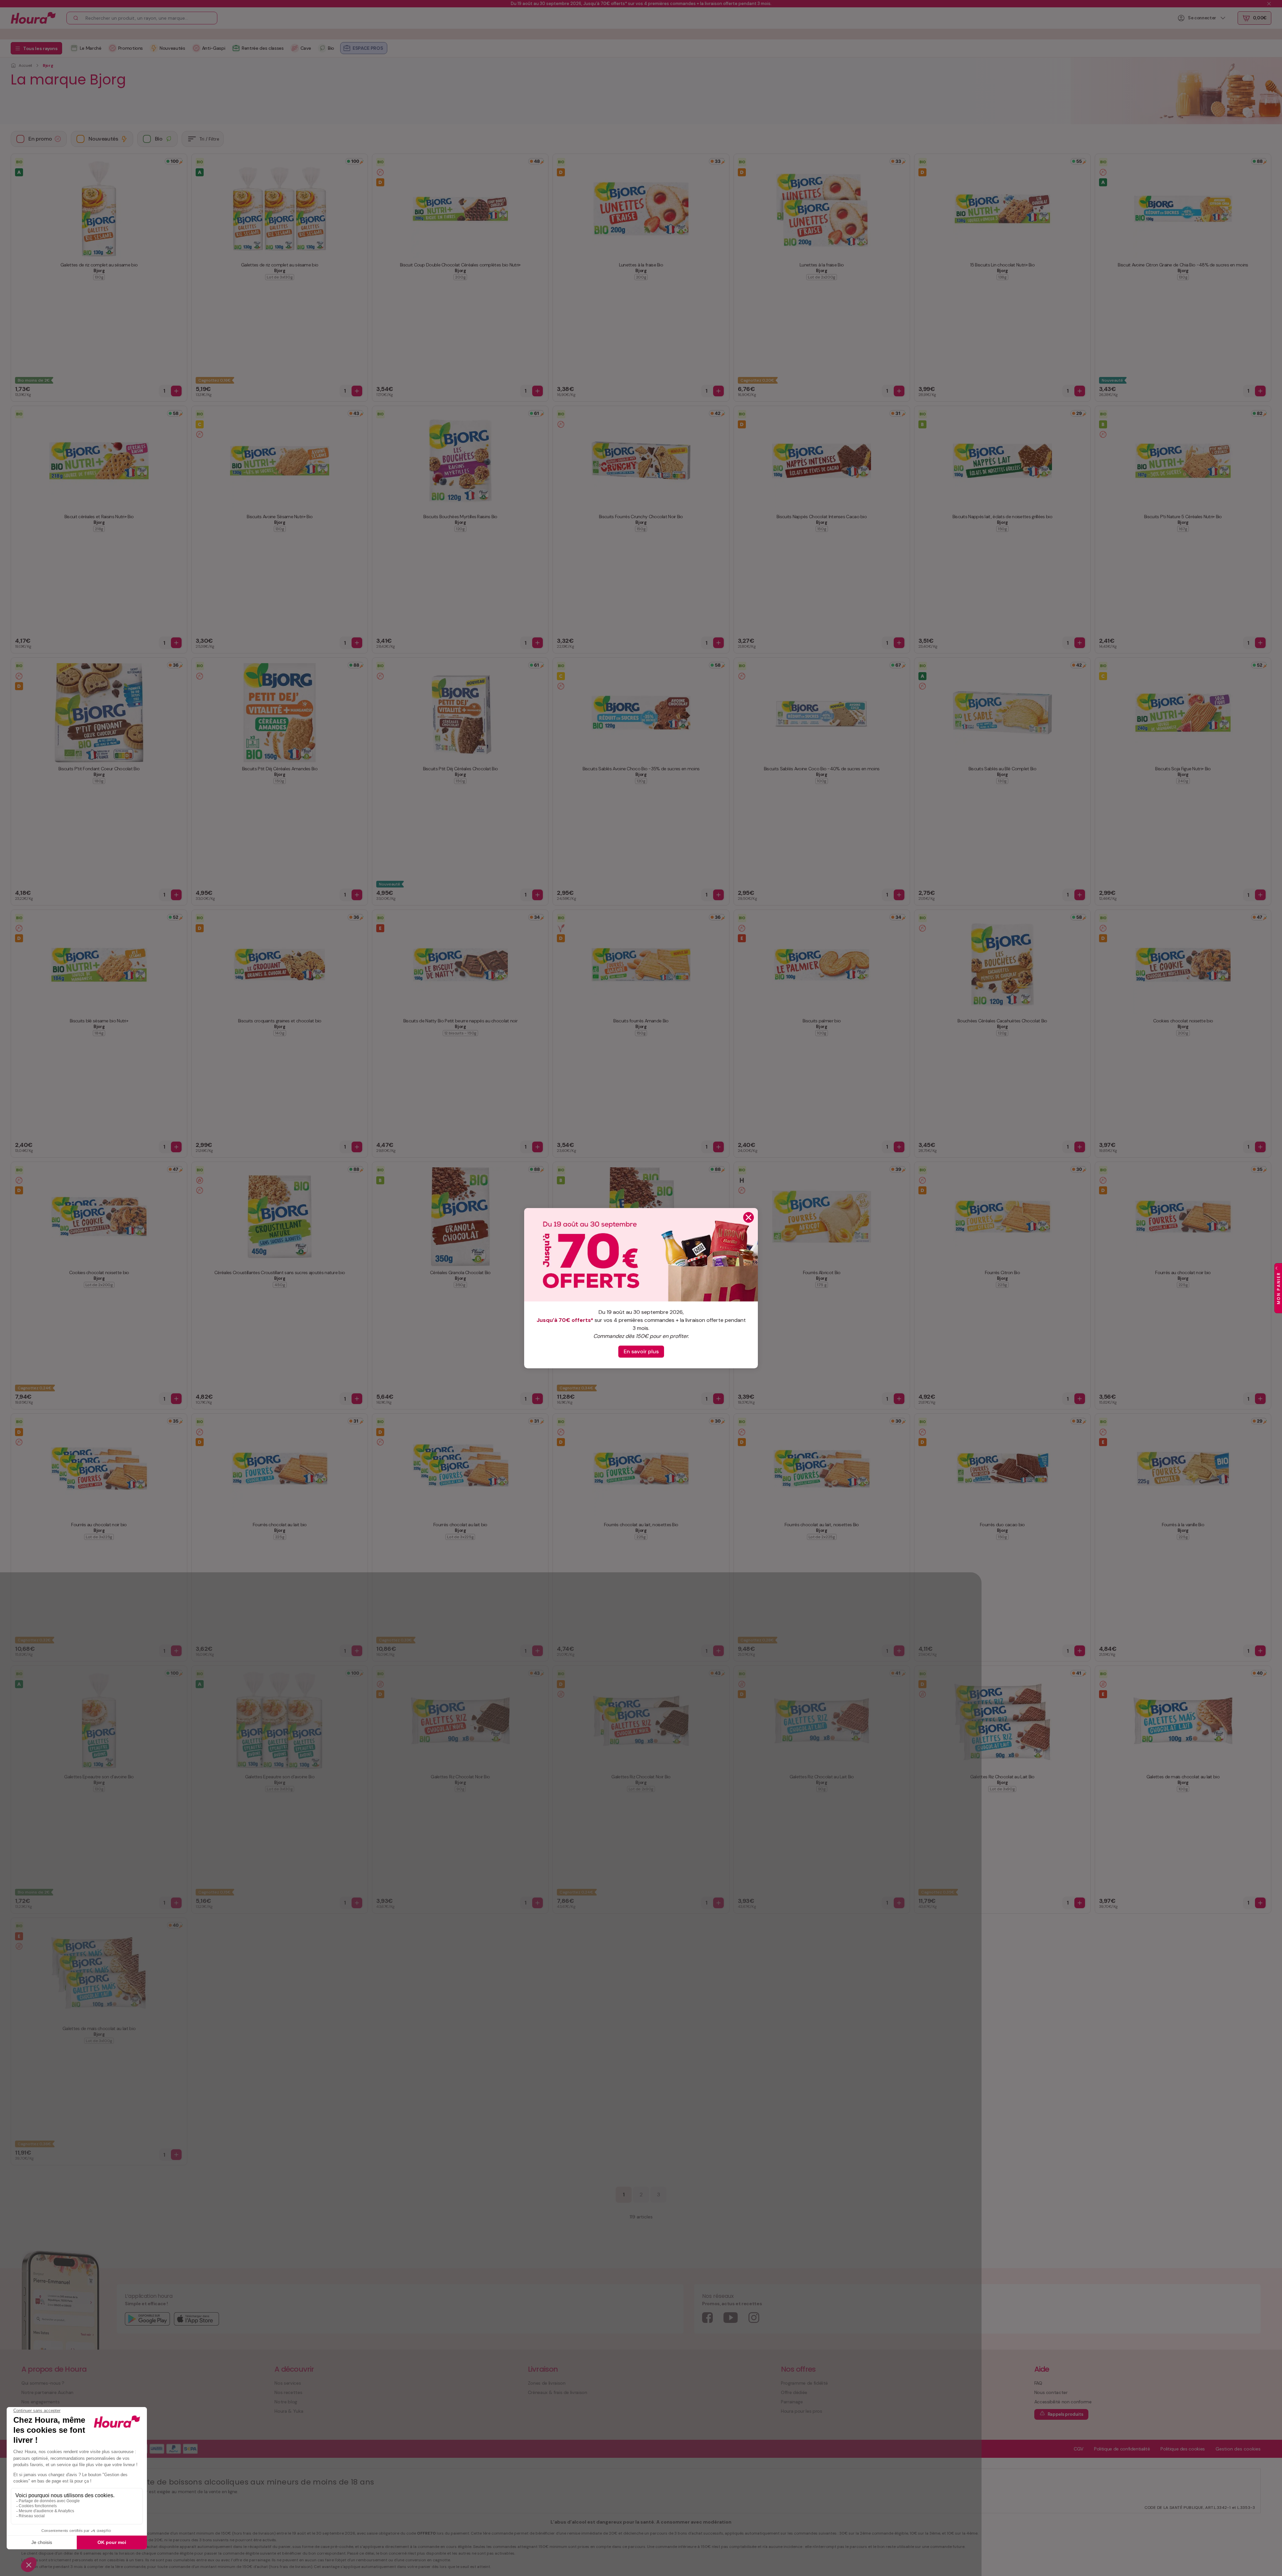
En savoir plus (641, 1351)
